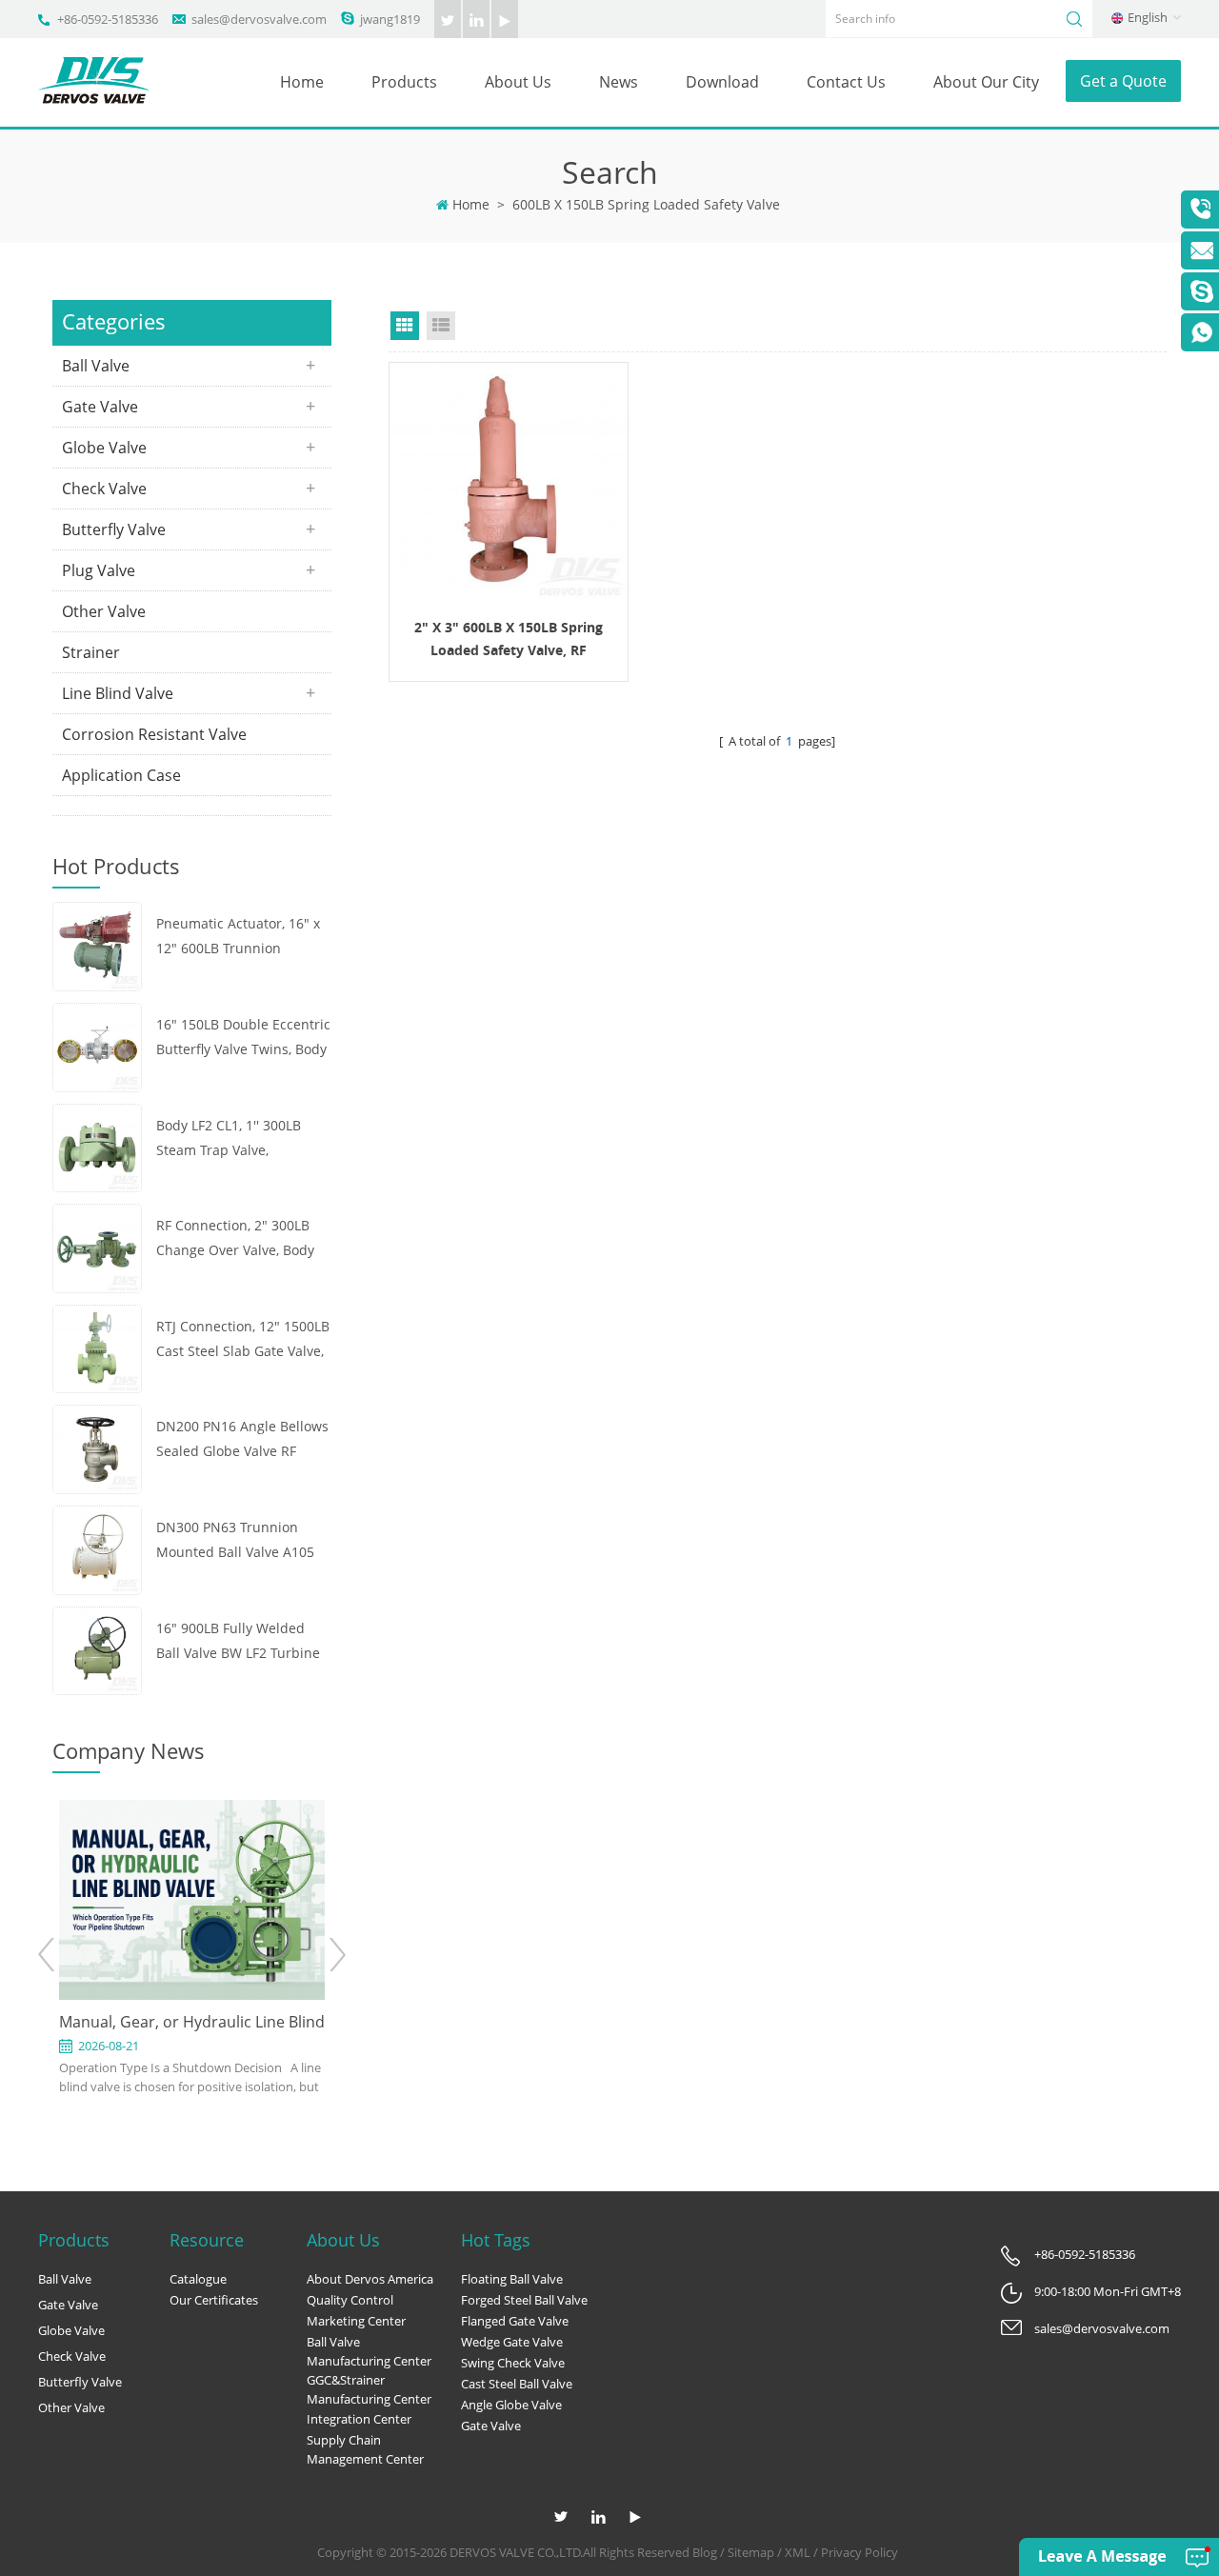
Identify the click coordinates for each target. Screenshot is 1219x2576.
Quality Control (350, 2300)
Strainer (91, 652)
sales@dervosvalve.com (259, 19)
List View (441, 326)
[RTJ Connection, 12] (97, 1347)
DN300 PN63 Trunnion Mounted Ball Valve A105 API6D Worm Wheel (235, 1541)
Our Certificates (214, 2300)
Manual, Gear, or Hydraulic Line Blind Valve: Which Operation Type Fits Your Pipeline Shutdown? (192, 2023)
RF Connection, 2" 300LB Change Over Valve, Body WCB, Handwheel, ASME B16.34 (235, 1239)
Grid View (405, 326)
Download (722, 82)
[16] (97, 1046)
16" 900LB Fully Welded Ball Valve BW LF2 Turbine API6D (238, 1642)
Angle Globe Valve (511, 2405)
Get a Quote (1123, 81)
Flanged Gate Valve (515, 2321)
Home (302, 82)
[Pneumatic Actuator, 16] (97, 945)
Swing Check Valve (513, 2363)
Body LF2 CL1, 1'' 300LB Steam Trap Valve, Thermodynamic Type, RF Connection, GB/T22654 (236, 1139)
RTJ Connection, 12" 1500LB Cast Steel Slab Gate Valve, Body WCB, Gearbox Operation (243, 1340)
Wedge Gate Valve (512, 2342)
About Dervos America (370, 2279)
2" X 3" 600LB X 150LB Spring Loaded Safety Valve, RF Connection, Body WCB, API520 (508, 640)
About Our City (986, 82)
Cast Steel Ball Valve (517, 2384)
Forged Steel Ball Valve (524, 2300)
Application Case (121, 775)
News (619, 82)
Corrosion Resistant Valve (154, 734)
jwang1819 (390, 19)
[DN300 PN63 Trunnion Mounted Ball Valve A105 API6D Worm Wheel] (97, 1548)
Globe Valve (104, 448)
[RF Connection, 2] (97, 1247)
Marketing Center (356, 2321)
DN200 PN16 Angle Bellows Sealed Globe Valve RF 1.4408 (242, 1440)
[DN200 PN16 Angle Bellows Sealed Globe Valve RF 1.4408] (97, 1448)
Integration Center (359, 2419)
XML (798, 2552)
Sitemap (751, 2552)
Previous (47, 1955)
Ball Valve (96, 366)
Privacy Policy (859, 2552)
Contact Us (846, 82)
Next (337, 1955)
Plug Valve (99, 570)
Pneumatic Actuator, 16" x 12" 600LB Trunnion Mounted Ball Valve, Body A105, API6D (238, 938)
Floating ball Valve (512, 2279)
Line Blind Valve (118, 693)
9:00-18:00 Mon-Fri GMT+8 (1108, 2291)
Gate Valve (100, 407)
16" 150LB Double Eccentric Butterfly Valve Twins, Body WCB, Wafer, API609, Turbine (243, 1038)
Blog (705, 2552)
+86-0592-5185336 (108, 19)
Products (404, 82)
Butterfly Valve (114, 529)
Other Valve (104, 611)
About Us (518, 82)
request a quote (509, 481)
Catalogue (198, 2279)
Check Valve (104, 489)
